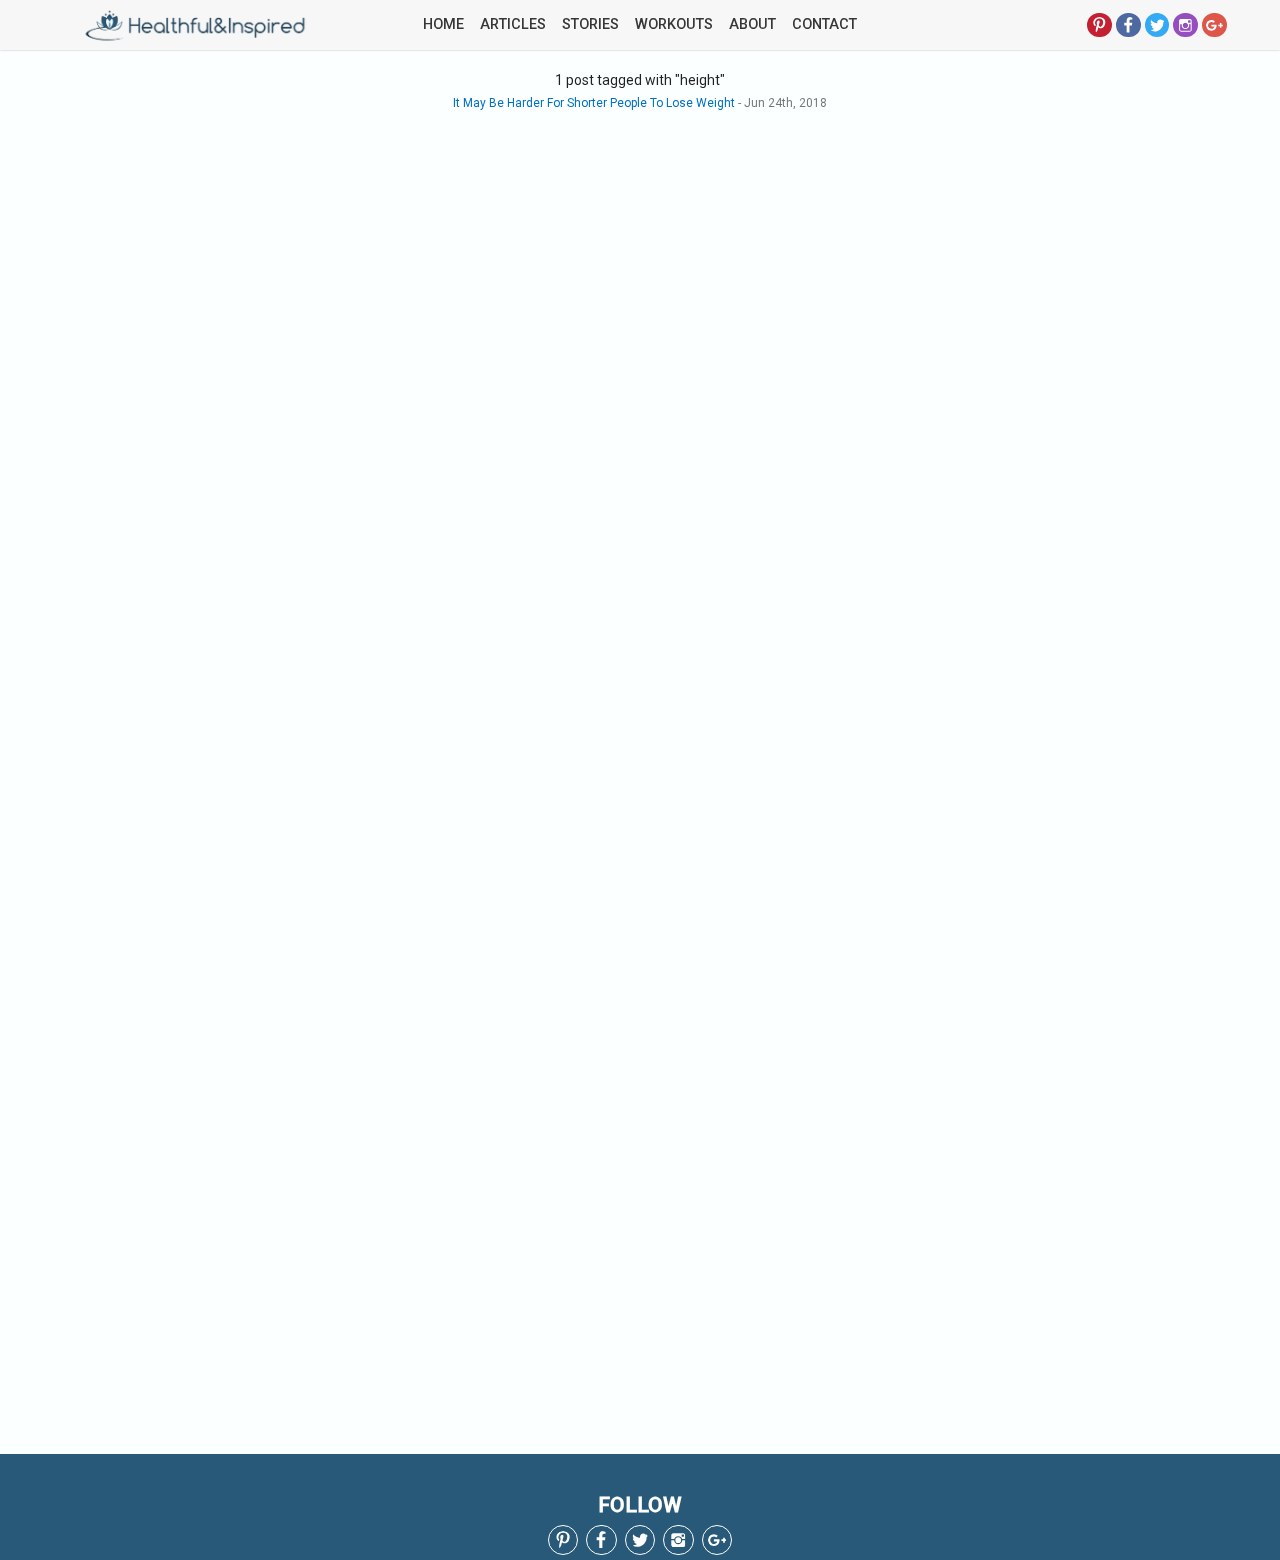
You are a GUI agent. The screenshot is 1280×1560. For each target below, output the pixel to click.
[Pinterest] (1099, 23)
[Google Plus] (1214, 23)
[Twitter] (1157, 23)
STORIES (590, 24)
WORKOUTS (674, 24)
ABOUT (752, 24)
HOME (443, 24)
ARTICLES (513, 24)
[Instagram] (1185, 23)
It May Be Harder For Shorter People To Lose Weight (594, 103)
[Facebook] (1128, 23)
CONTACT (824, 24)
